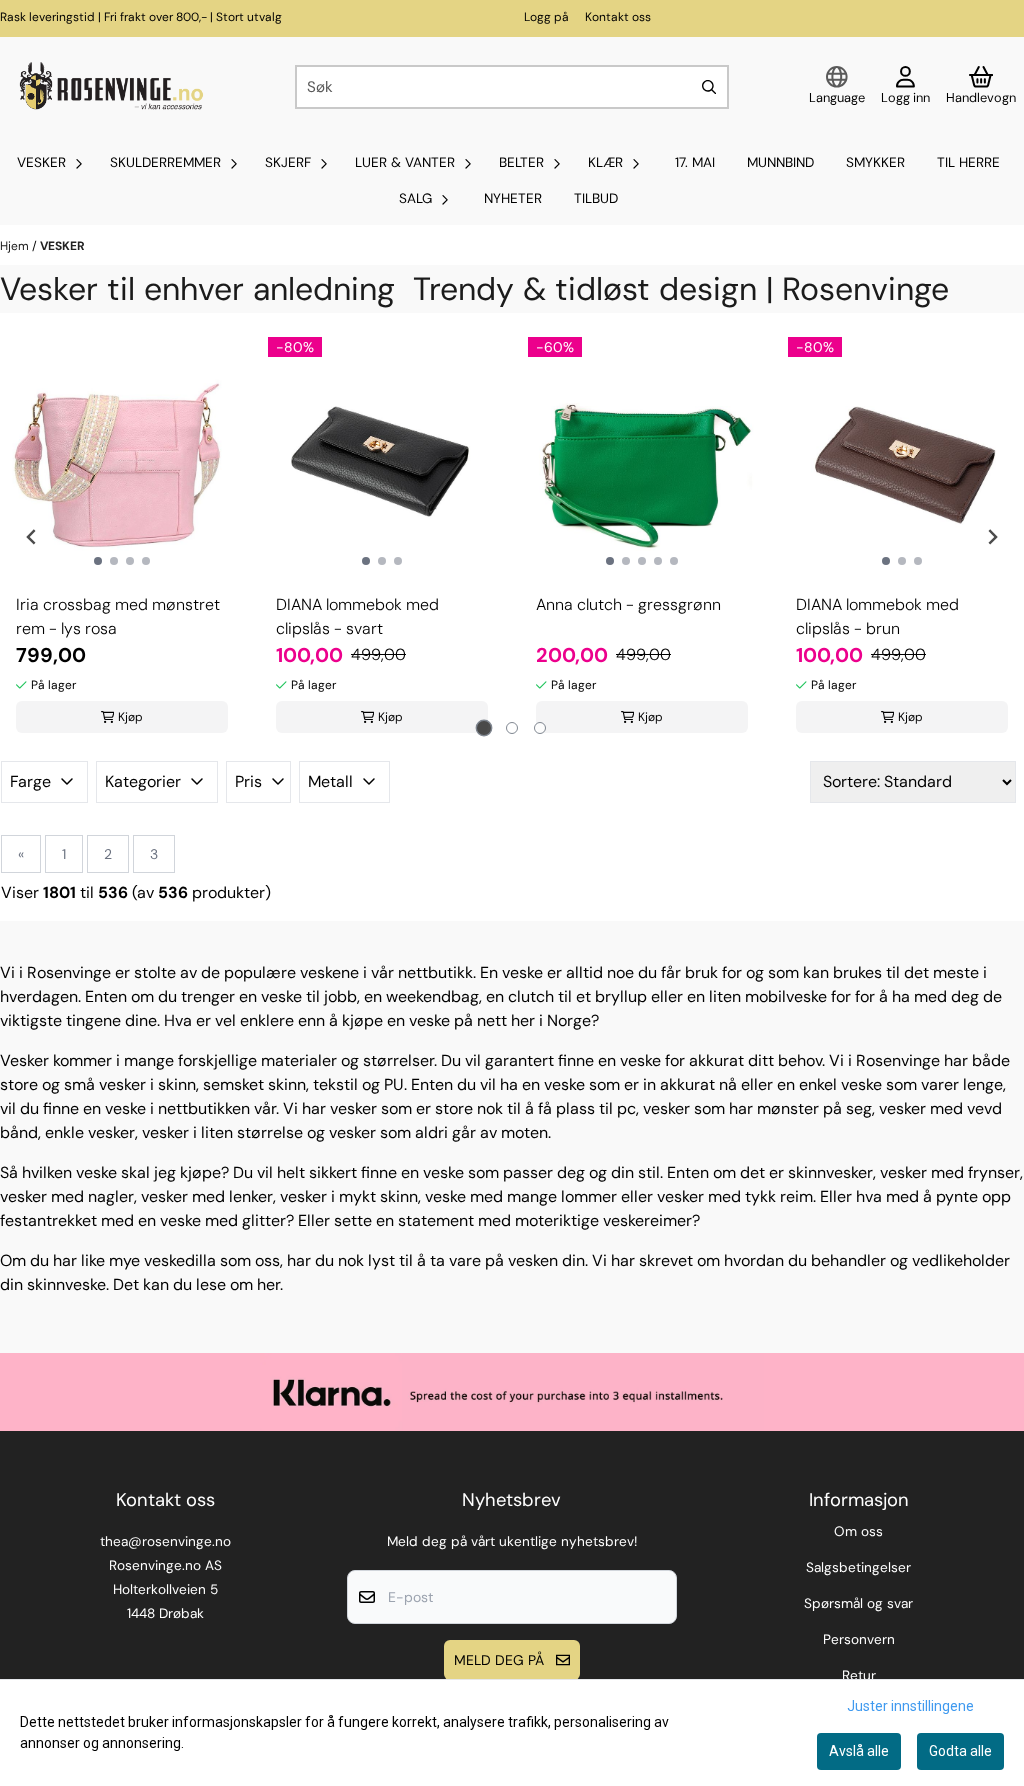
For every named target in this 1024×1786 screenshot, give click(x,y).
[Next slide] (992, 537)
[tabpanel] (122, 537)
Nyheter (513, 198)
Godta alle (960, 1751)
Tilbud (596, 198)
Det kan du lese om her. (198, 1284)
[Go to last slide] (32, 537)
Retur (859, 1675)
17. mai (695, 162)
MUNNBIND (780, 162)
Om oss (858, 1531)
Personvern (859, 1639)
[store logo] (109, 87)
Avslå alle (859, 1751)
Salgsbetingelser (858, 1567)
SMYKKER (875, 162)
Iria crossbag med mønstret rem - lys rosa (118, 616)
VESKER (62, 246)
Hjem (16, 246)
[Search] (709, 87)
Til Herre (968, 162)
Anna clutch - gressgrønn (628, 604)
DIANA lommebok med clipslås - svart (357, 616)
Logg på (546, 17)
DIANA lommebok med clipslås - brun (877, 616)
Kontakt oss (618, 17)
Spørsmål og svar (858, 1603)
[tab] (484, 728)
